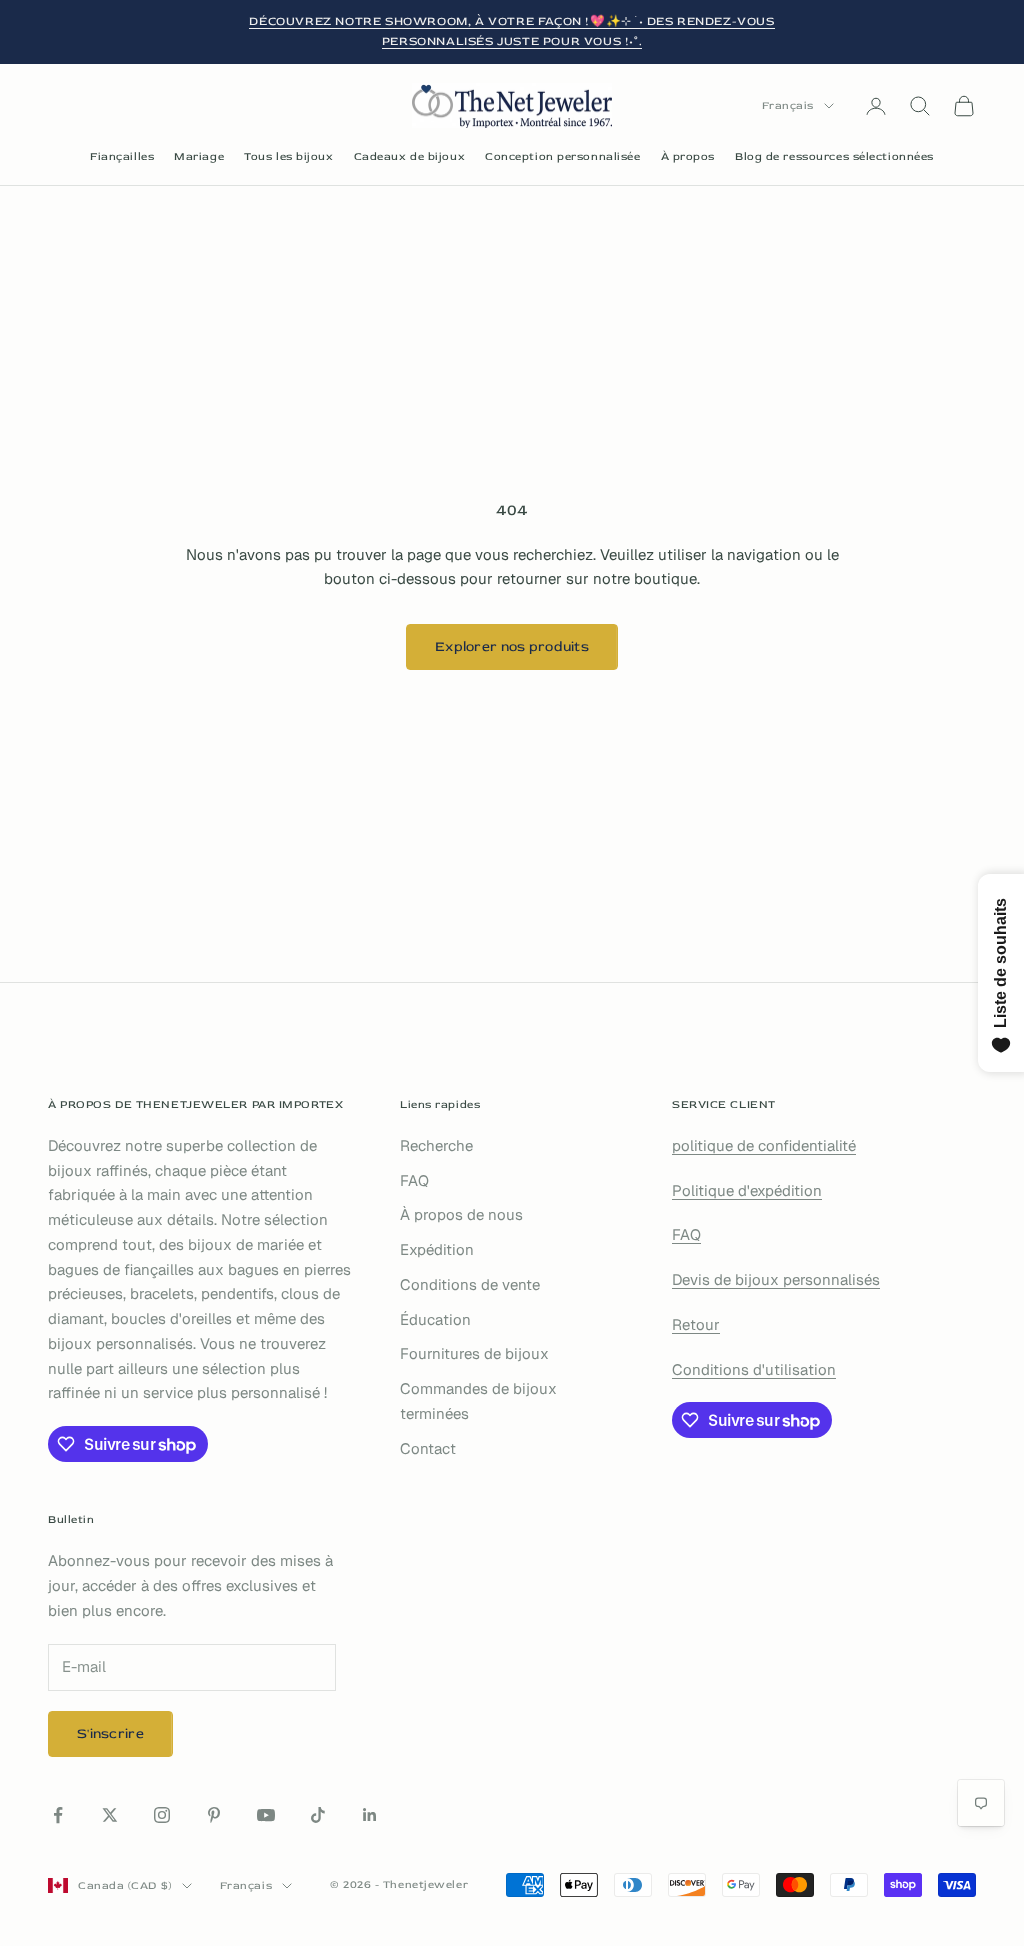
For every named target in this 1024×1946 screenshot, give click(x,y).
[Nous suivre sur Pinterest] (214, 1815)
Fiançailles (122, 156)
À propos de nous (461, 1214)
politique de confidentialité (764, 1145)
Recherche (436, 1145)
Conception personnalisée (562, 156)
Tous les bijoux (288, 156)
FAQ (414, 1180)
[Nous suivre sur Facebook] (58, 1815)
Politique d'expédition (747, 1190)
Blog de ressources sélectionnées (834, 156)
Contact (428, 1448)
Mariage (199, 156)
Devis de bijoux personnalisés (776, 1279)
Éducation (435, 1319)
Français (788, 105)
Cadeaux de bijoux (410, 156)
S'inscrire (110, 1733)
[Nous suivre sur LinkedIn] (370, 1815)
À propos (688, 156)
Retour (696, 1324)
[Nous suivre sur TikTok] (318, 1815)
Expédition (437, 1249)
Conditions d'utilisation (754, 1369)
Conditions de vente (470, 1284)
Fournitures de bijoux (474, 1353)
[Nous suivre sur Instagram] (162, 1815)
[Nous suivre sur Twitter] (110, 1815)
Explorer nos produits (512, 646)
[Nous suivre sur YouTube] (266, 1815)
